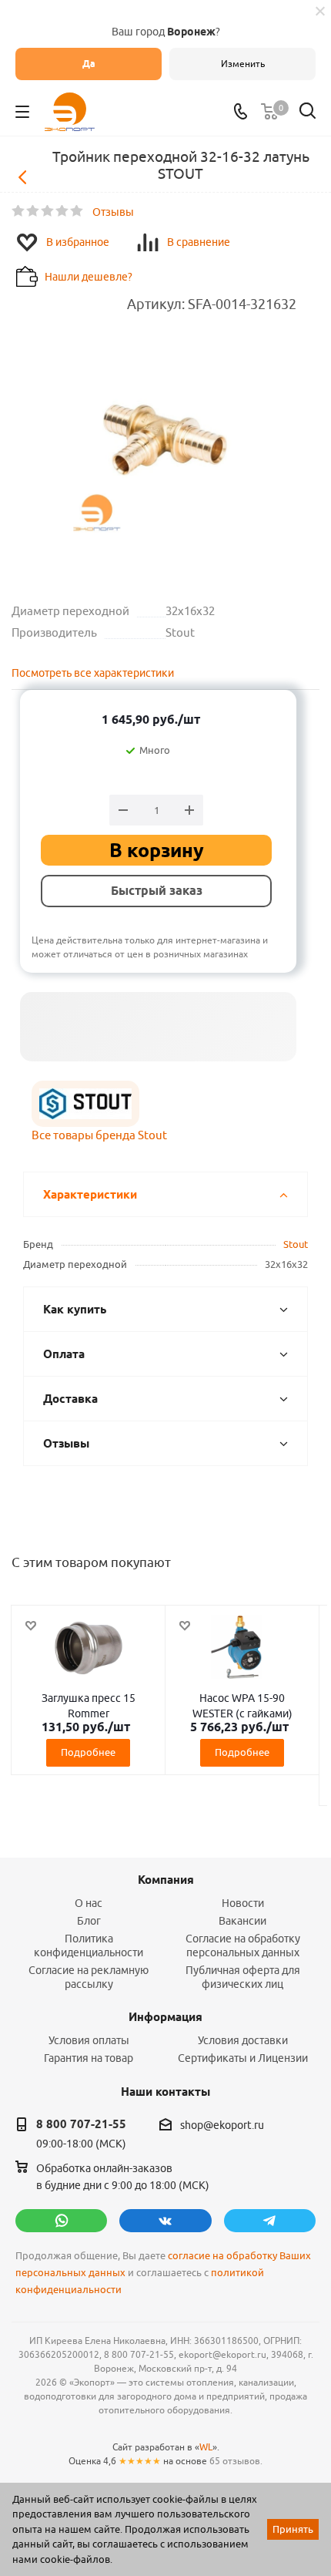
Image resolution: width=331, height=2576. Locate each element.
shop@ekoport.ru (222, 2125)
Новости (243, 1903)
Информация (165, 2017)
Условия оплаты (89, 2040)
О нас (89, 1903)
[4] (63, 211)
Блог (89, 1921)
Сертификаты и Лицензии (243, 2058)
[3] (48, 211)
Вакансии (242, 1921)
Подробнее (88, 1752)
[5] (77, 211)
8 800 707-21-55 (81, 2124)
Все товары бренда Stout (99, 1135)
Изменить (243, 64)
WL (206, 2447)
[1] (19, 211)
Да (89, 64)
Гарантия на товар (89, 2058)
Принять (293, 2529)
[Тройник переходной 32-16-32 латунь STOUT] (165, 444)
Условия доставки (243, 2040)
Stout (296, 1244)
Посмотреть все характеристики (93, 673)
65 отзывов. (236, 2461)
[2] (33, 211)
